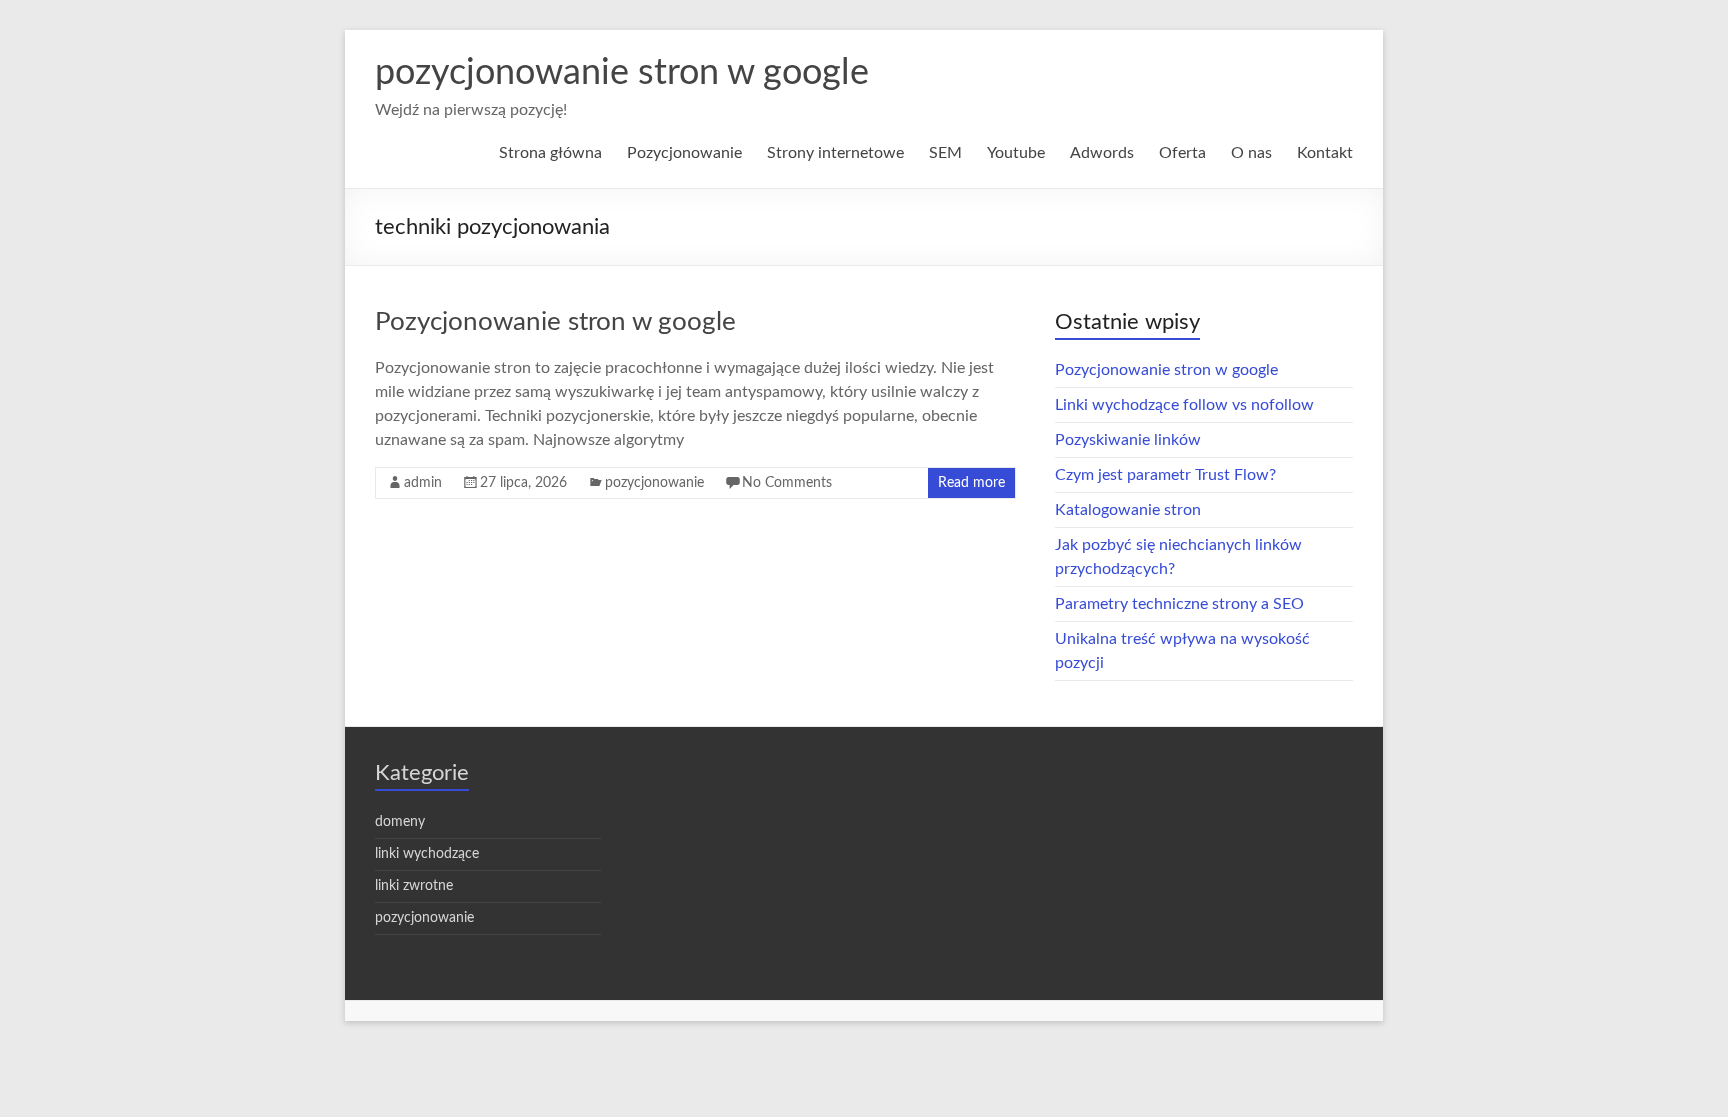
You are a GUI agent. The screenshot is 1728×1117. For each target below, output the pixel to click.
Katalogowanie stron (1128, 510)
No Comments (787, 483)
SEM (945, 153)
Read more (971, 483)
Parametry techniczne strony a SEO (1179, 604)
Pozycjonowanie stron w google (555, 322)
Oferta (1182, 153)
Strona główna (550, 153)
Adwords (1102, 153)
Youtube (1016, 153)
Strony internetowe (835, 153)
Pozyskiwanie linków (1128, 440)
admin (423, 483)
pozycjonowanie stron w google (622, 73)
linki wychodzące (427, 854)
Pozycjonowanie (684, 153)
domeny (400, 822)
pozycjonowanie (654, 483)
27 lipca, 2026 (523, 483)
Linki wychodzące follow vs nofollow (1184, 405)
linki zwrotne (414, 886)
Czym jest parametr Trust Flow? (1165, 475)
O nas (1251, 153)
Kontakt (1325, 153)
